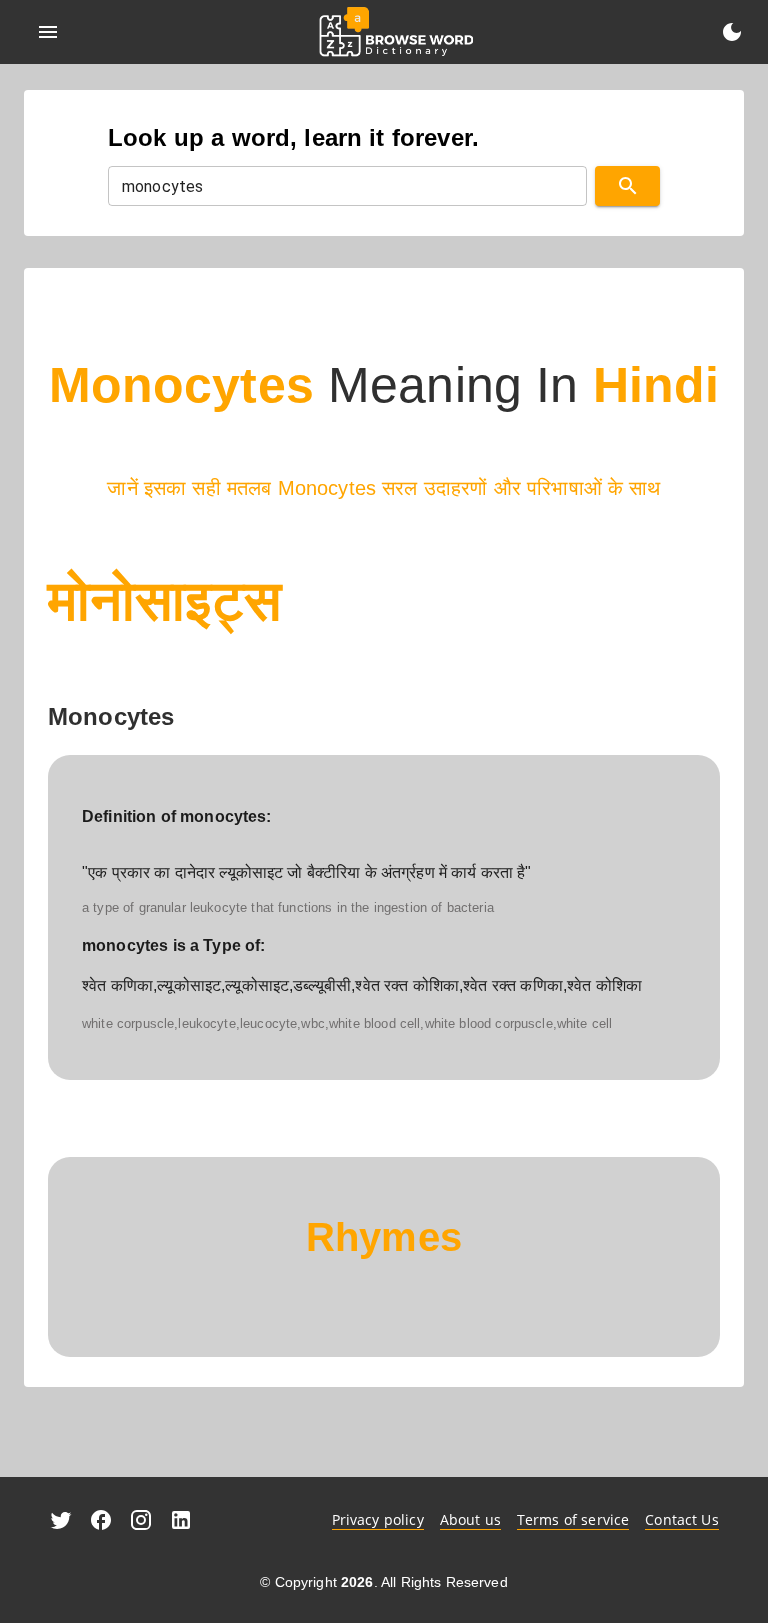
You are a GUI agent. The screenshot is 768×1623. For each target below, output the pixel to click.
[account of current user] (48, 32)
